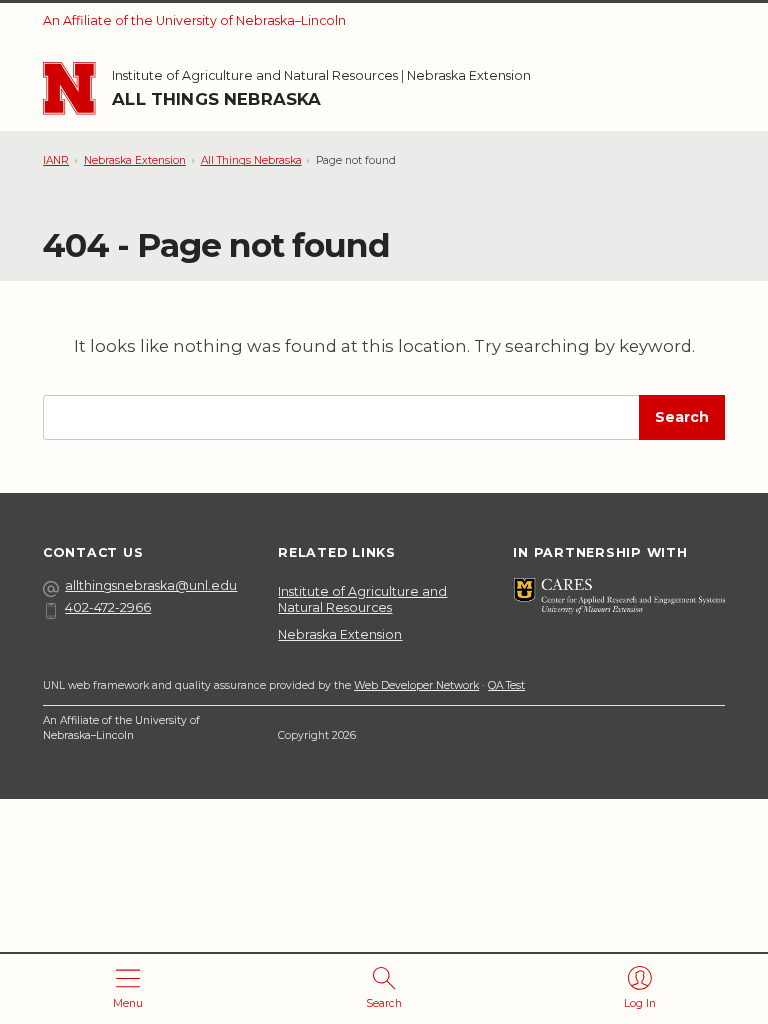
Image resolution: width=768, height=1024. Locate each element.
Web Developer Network (416, 685)
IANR (56, 160)
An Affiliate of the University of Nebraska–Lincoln (194, 20)
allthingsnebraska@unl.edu (151, 585)
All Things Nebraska (216, 99)
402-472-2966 (108, 607)
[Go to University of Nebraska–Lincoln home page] (69, 88)
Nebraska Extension (469, 75)
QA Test (506, 685)
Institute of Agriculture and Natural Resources (255, 75)
